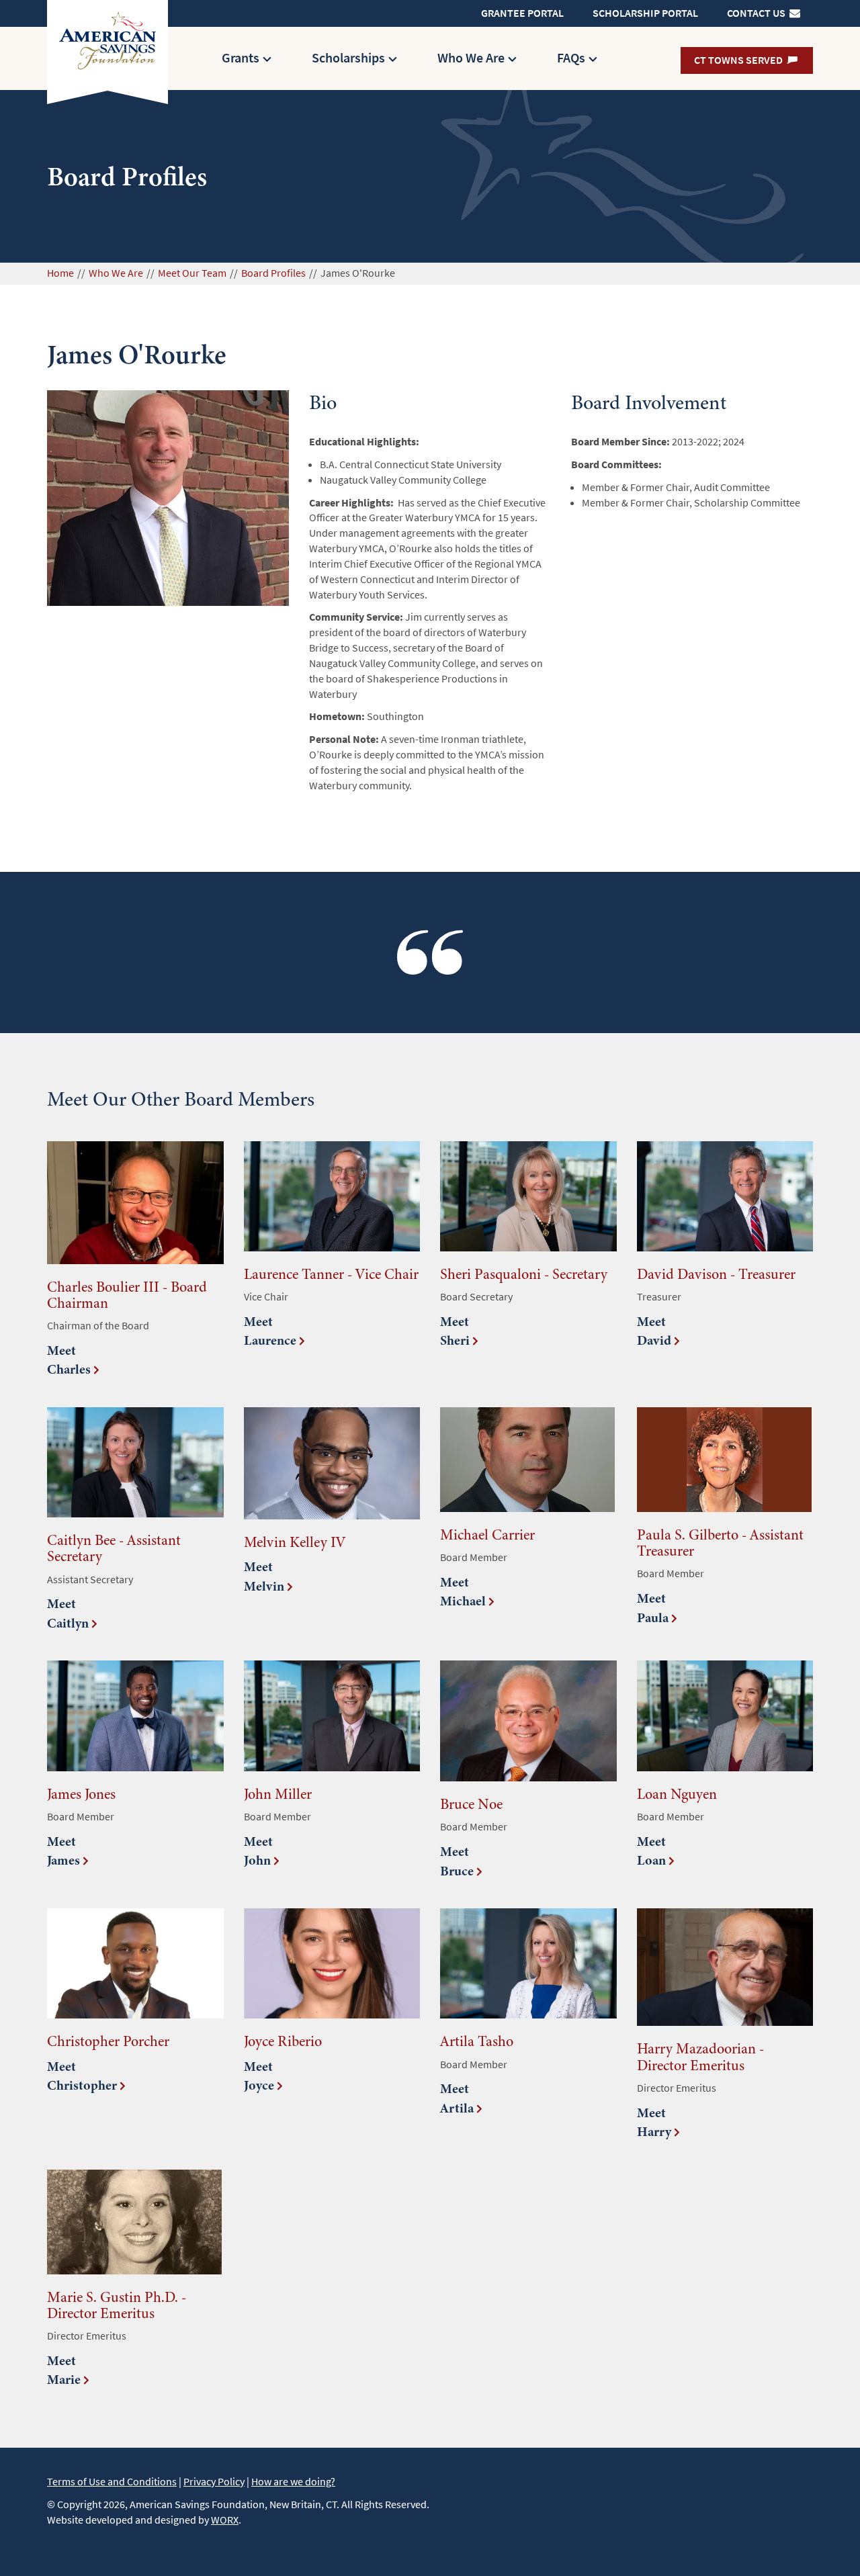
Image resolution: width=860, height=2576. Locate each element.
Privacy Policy (214, 2482)
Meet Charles (69, 1360)
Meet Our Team (192, 273)
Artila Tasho (477, 2041)
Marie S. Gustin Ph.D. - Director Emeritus (117, 2305)
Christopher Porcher (108, 2041)
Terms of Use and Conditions (112, 2482)
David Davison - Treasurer (716, 1274)
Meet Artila (457, 2098)
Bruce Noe (471, 1804)
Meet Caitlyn (68, 1613)
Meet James (63, 1851)
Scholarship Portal (645, 13)
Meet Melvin (264, 1576)
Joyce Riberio (283, 2041)
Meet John (258, 1851)
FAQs (571, 58)
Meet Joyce (259, 2076)
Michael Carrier (487, 1535)
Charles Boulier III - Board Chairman (127, 1295)
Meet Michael (463, 1592)
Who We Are (471, 58)
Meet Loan (651, 1851)
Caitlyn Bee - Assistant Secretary (114, 1548)
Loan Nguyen (677, 1794)
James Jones (81, 1794)
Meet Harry (654, 2123)
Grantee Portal (522, 13)
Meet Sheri (455, 1331)
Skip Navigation (403, 6)
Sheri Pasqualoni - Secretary (524, 1274)
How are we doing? (293, 2482)
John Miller (278, 1794)
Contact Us (757, 13)
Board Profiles (273, 273)
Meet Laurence (270, 1331)
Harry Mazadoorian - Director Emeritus (700, 2056)
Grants (241, 58)
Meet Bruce (457, 1861)
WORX (225, 2520)
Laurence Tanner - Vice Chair (331, 1274)
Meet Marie (64, 2370)
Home (60, 273)
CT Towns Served (739, 60)
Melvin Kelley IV (295, 1542)
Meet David (654, 1331)
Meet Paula (653, 1608)
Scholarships (348, 58)
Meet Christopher (82, 2076)
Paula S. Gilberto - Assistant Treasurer (720, 1543)
